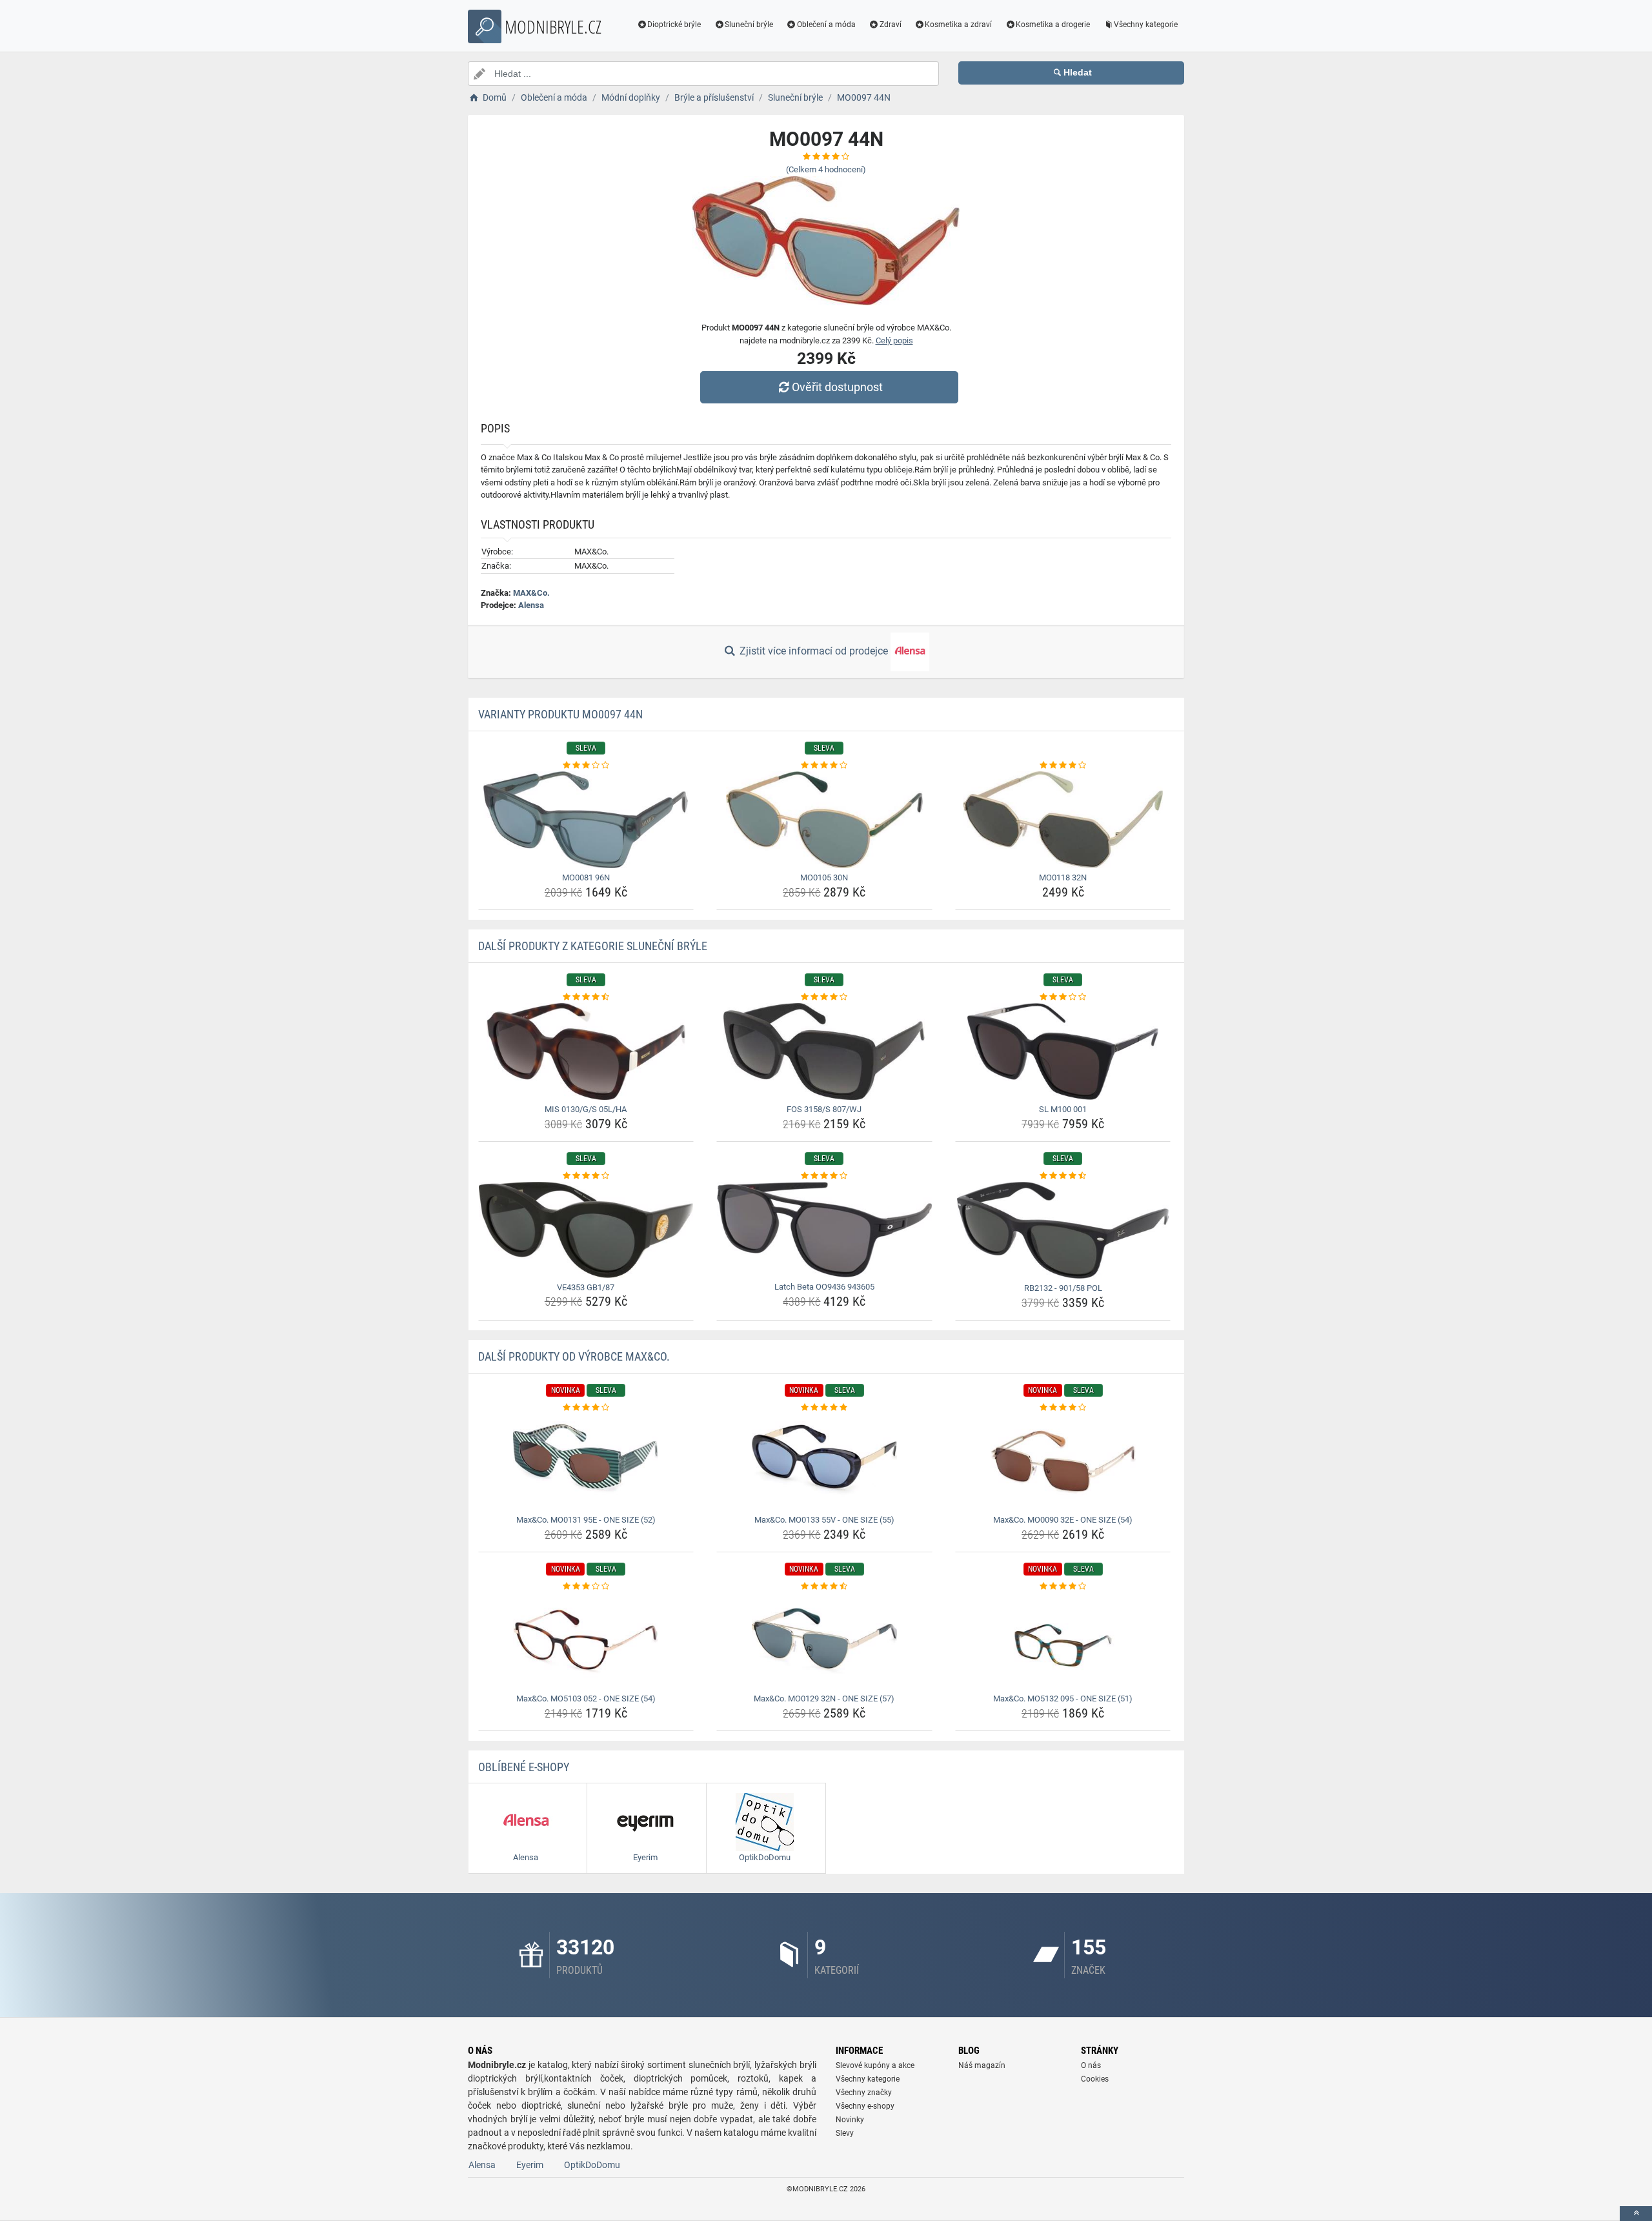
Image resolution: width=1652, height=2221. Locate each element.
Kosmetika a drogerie (1053, 25)
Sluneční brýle (749, 25)
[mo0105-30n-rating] (824, 766)
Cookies (1095, 2079)
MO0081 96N (586, 877)
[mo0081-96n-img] (586, 820)
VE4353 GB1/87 (586, 1287)
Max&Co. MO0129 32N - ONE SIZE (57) (824, 1699)
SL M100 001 (1063, 1109)
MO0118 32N (1063, 877)
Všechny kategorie (1146, 25)
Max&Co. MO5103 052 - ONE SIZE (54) (586, 1699)
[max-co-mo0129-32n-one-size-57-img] (824, 1641)
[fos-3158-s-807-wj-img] (824, 1051)
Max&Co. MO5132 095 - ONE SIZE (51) (1063, 1699)
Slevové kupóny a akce (875, 2065)
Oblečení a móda (826, 25)
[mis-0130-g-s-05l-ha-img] (586, 1051)
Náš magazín (982, 2065)
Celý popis (894, 340)
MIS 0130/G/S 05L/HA (586, 1109)
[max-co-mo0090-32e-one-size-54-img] (1063, 1462)
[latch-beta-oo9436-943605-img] (824, 1230)
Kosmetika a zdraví (958, 25)
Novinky (850, 2120)
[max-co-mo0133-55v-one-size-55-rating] (824, 1408)
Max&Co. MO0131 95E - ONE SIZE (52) (586, 1520)
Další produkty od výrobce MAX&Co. (574, 1356)
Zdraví (891, 25)
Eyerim (530, 2165)
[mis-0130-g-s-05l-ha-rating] (586, 997)
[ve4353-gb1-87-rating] (586, 1176)
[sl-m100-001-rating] (1063, 997)
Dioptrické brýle (674, 25)
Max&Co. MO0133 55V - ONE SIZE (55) (824, 1520)
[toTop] (1636, 2214)
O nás (1091, 2065)
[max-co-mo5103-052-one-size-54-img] (586, 1641)
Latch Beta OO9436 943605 (824, 1287)
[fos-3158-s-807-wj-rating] (824, 997)
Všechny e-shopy (865, 2106)
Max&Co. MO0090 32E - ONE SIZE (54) (1063, 1520)
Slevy (845, 2133)
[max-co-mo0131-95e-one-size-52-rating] (586, 1408)
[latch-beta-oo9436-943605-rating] (824, 1176)
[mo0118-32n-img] (1063, 820)
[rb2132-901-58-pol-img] (1063, 1230)
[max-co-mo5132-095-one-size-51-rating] (1063, 1587)
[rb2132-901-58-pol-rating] (1063, 1176)
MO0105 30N (824, 877)
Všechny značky (864, 2093)
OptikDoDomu (592, 2165)
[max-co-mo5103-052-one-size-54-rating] (586, 1587)
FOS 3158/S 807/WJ (824, 1109)
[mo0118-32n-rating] (1063, 766)
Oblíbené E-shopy (524, 1767)
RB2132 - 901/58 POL (1063, 1288)
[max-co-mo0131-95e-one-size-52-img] (586, 1462)
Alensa (531, 605)
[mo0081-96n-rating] (586, 766)
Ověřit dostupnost (837, 387)
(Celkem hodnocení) (826, 169)
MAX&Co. (531, 593)
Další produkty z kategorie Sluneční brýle (593, 946)
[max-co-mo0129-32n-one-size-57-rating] (824, 1587)
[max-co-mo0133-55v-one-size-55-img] (824, 1462)
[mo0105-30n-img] (824, 820)
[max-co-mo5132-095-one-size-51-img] (1063, 1641)
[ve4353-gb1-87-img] (586, 1230)
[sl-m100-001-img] (1063, 1051)
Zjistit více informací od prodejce (814, 651)
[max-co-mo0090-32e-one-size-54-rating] (1063, 1408)
